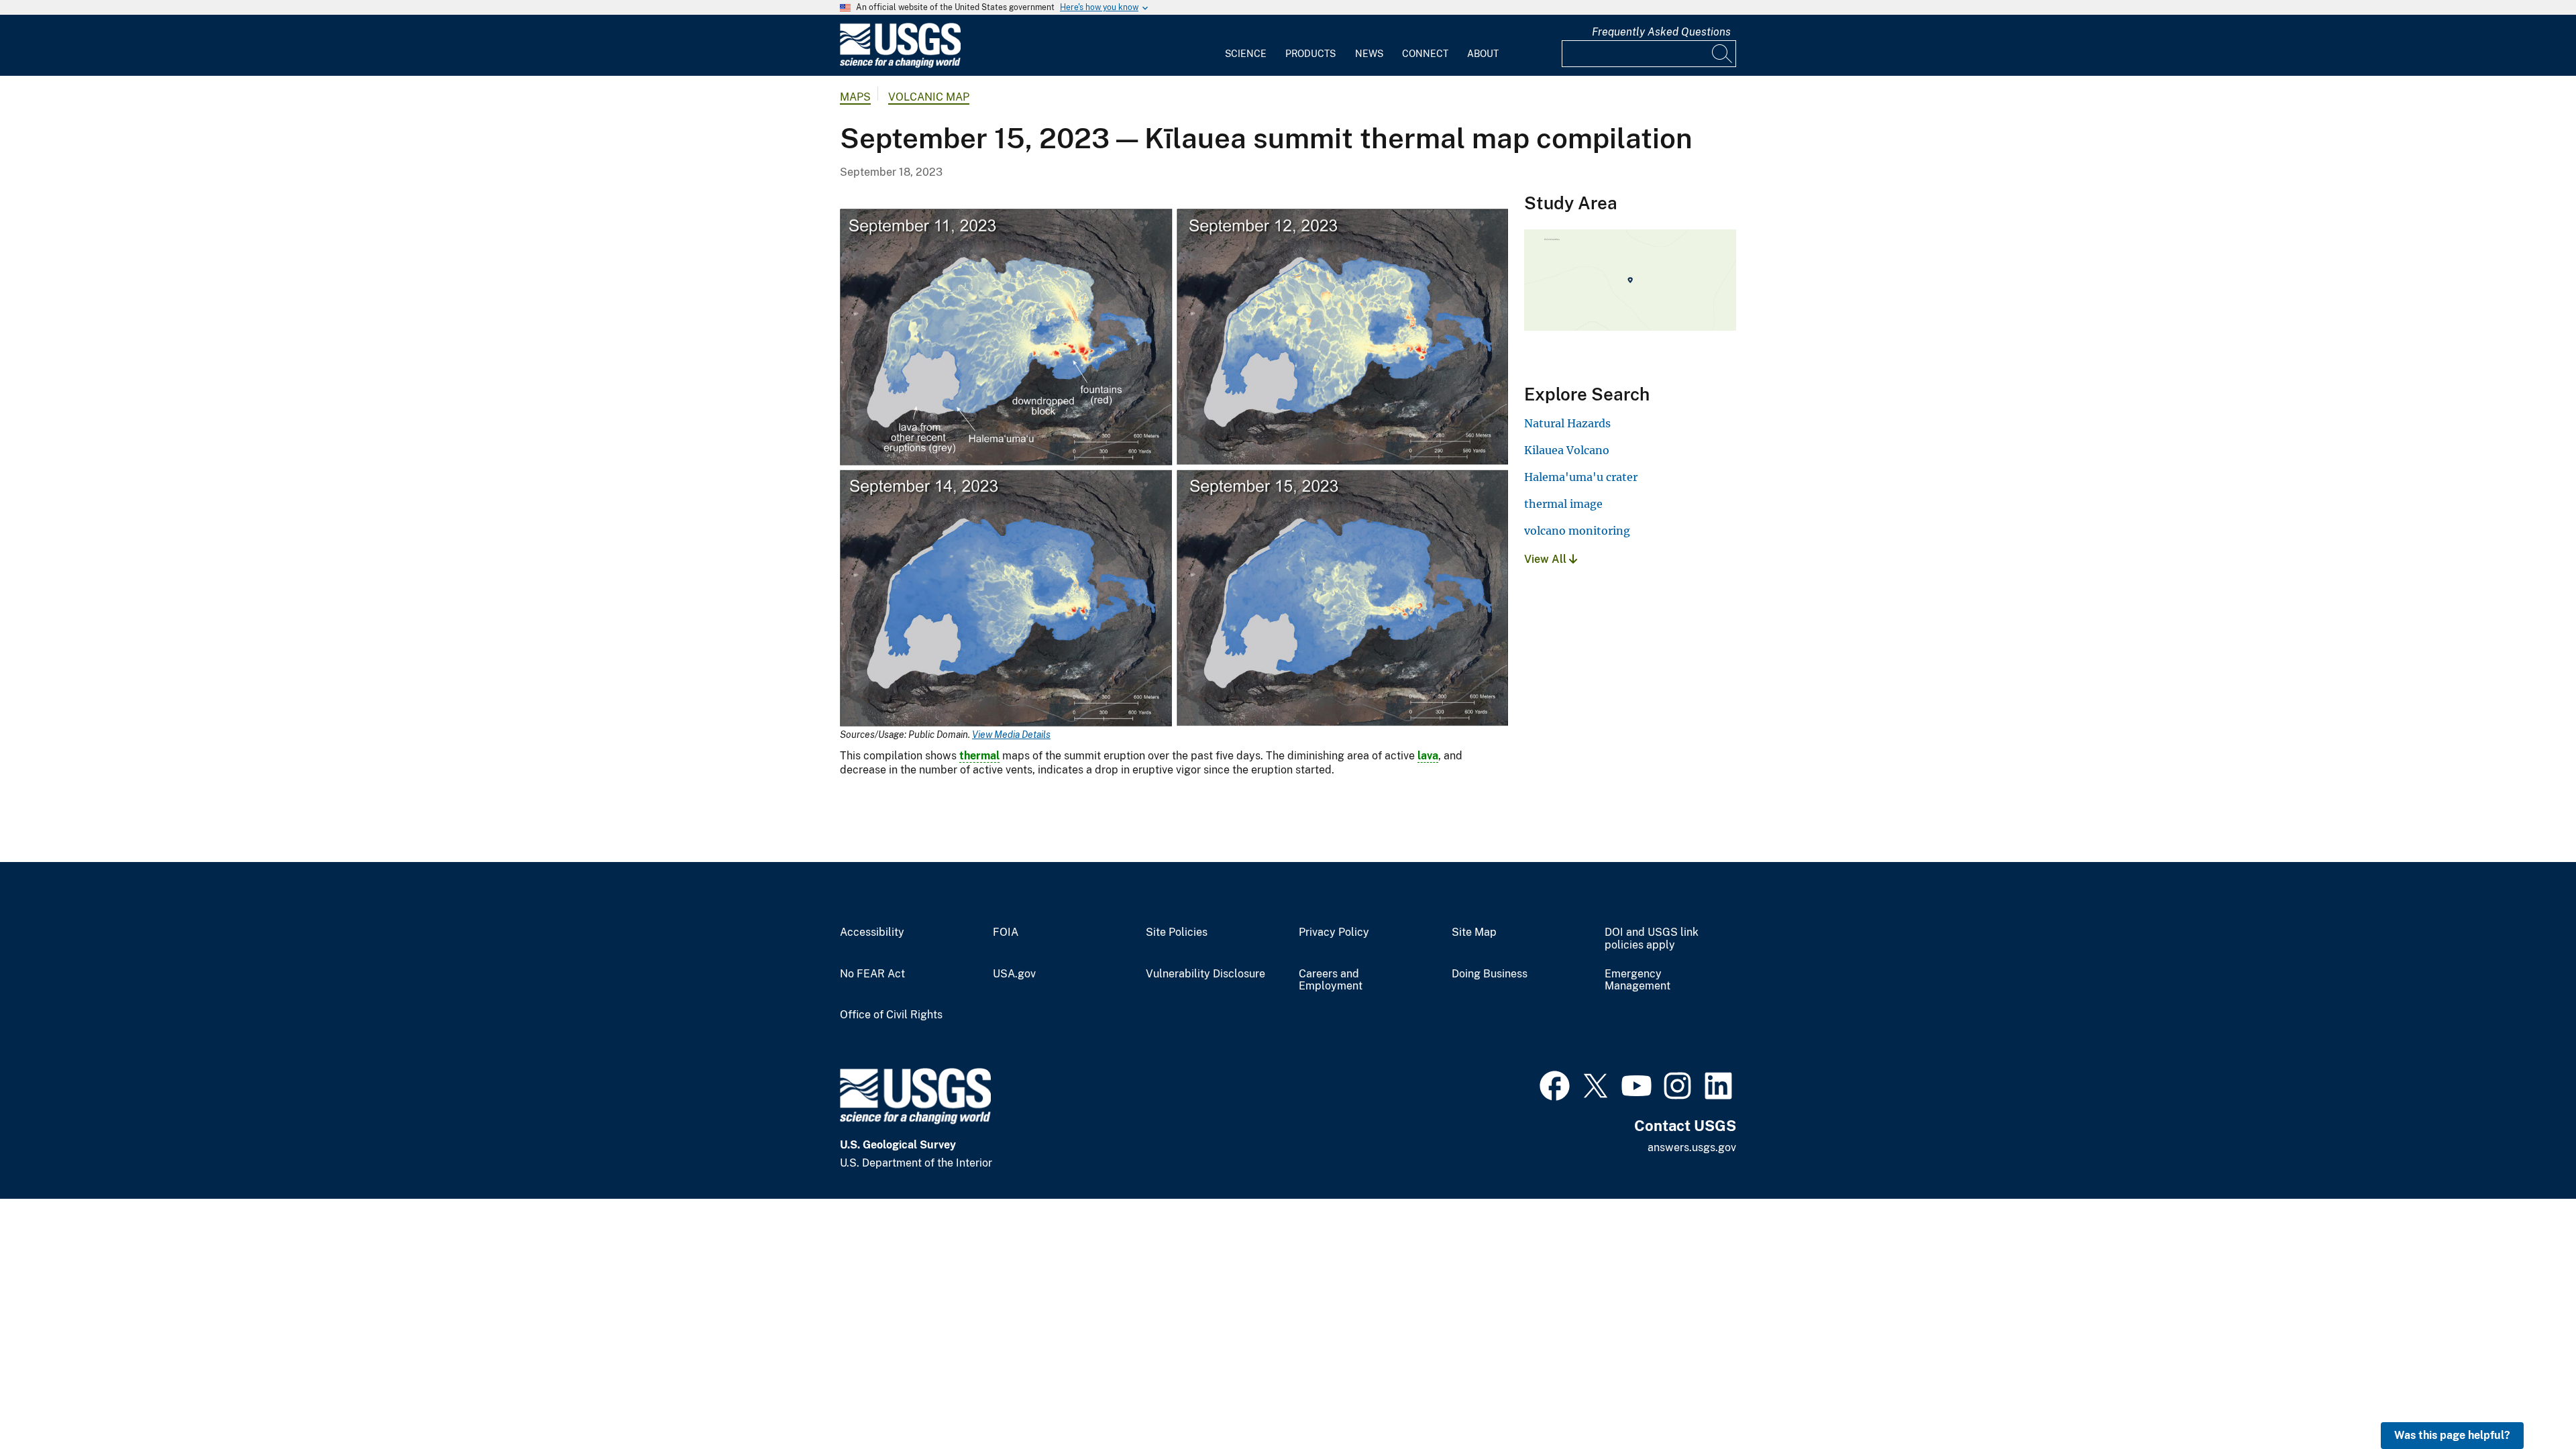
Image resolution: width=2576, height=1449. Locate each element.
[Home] (900, 65)
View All (1547, 559)
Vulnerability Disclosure (1205, 974)
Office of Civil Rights (891, 1015)
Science (1246, 54)
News (1369, 54)
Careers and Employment (1331, 980)
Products (1310, 54)
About (1483, 54)
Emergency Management (1638, 980)
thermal (979, 756)
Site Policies (1177, 932)
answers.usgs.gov (1692, 1147)
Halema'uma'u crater (1581, 477)
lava (1428, 756)
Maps (855, 97)
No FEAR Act (872, 974)
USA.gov (1014, 974)
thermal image (1563, 504)
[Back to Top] (2527, 1400)
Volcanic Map (929, 97)
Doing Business (1490, 974)
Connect (1425, 54)
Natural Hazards (1567, 423)
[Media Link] (1174, 469)
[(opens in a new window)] (1555, 1084)
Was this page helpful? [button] (2452, 1435)
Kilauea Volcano (1567, 450)
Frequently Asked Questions (1661, 32)
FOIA (1006, 932)
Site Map (1474, 932)
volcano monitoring (1577, 531)
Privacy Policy (1334, 932)
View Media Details (1011, 735)
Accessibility (872, 932)
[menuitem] (1246, 46)
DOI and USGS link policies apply (1652, 939)
